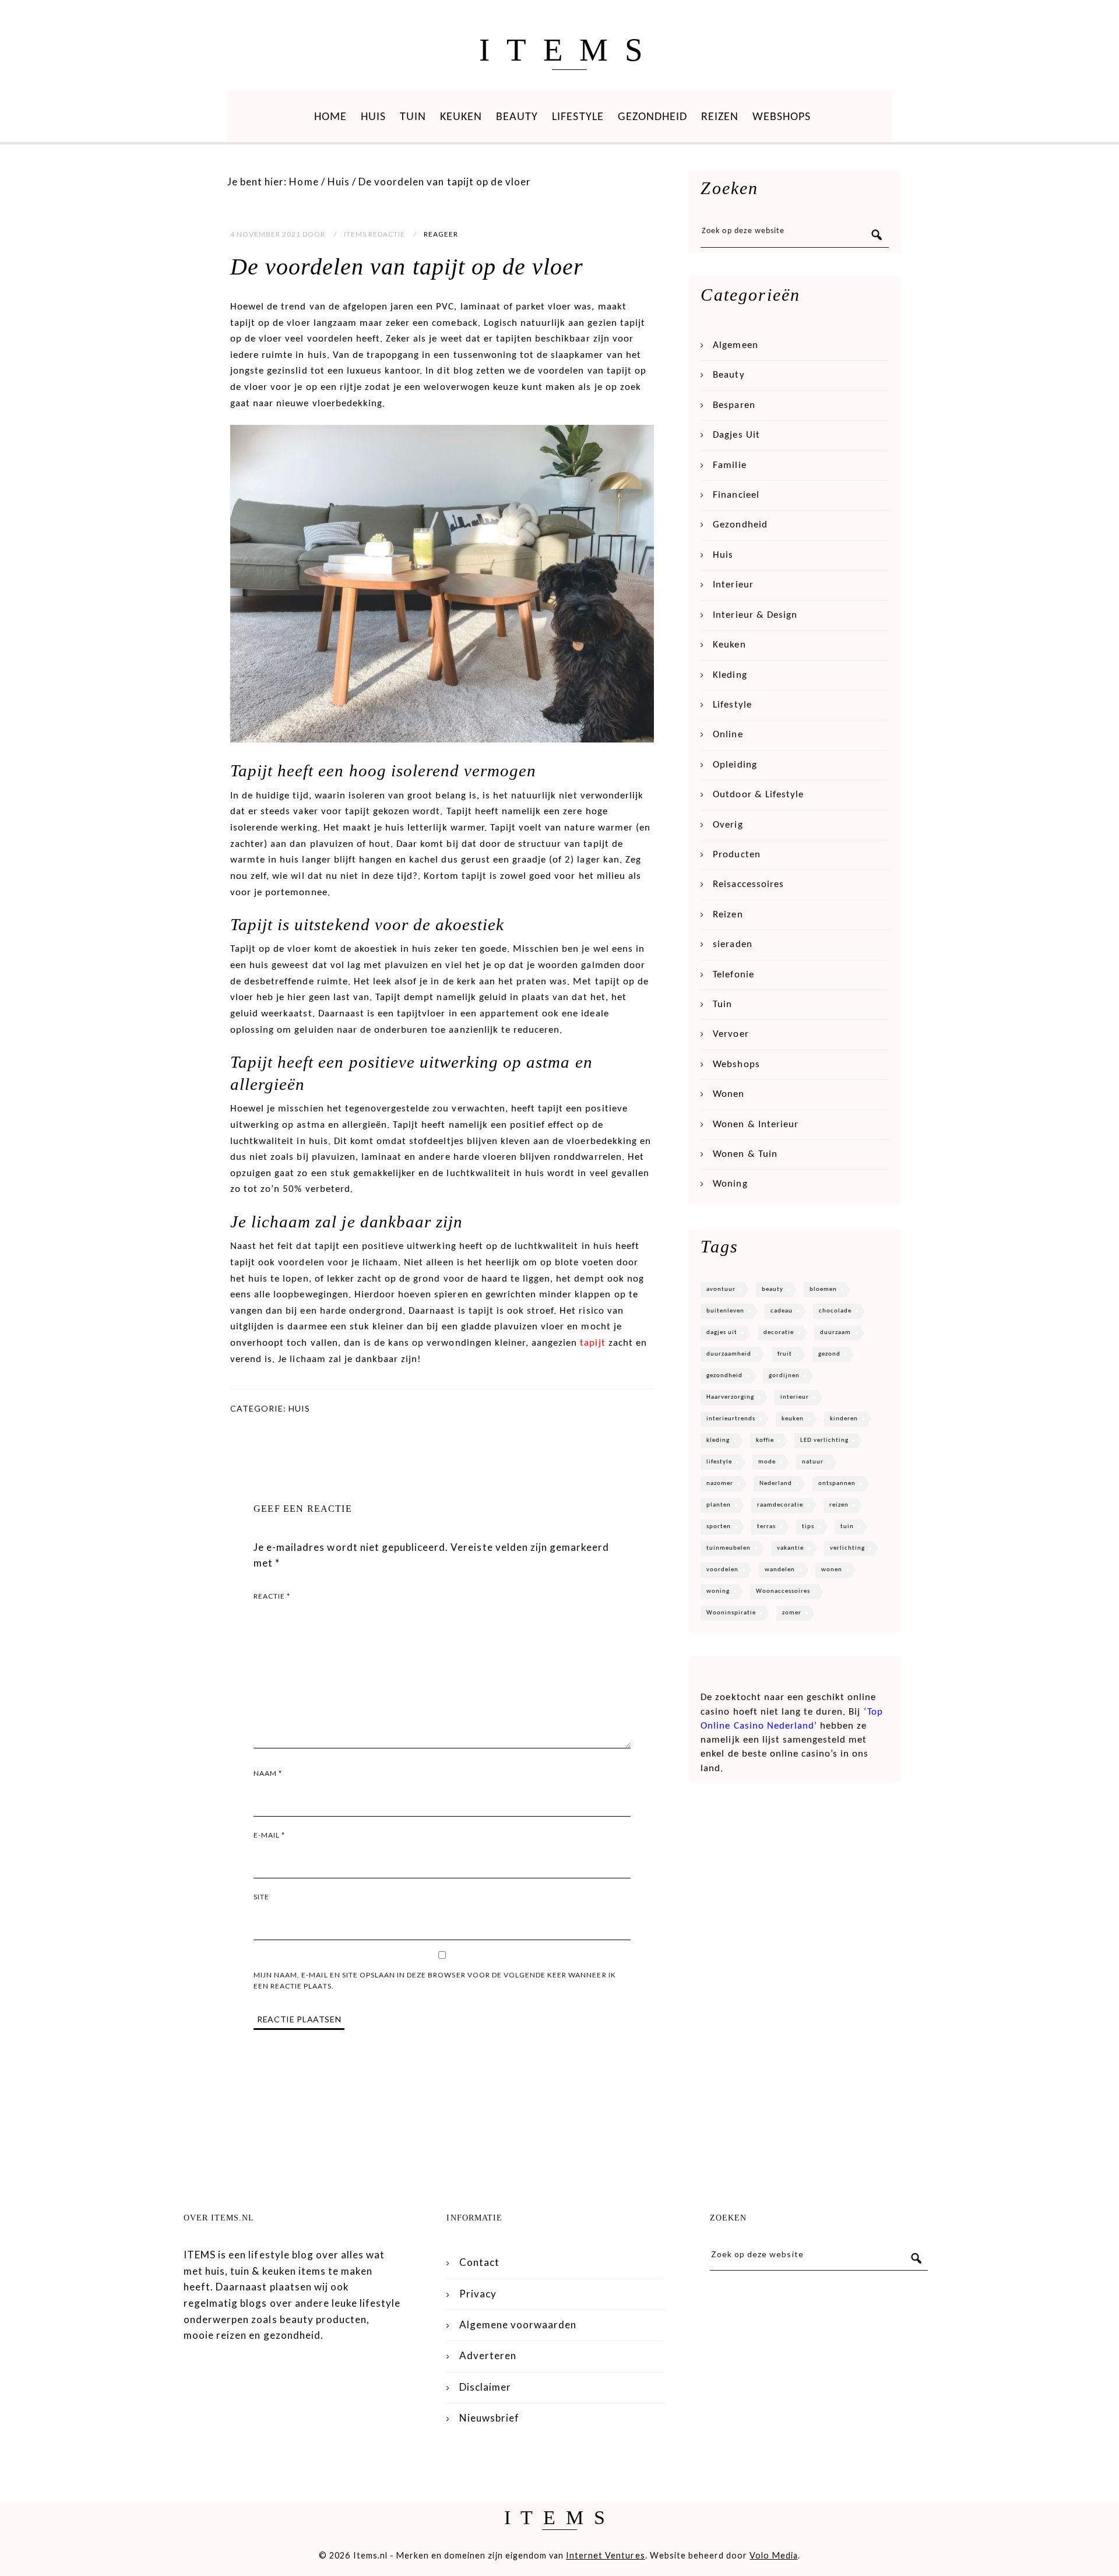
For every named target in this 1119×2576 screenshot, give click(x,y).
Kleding (730, 675)
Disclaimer (485, 2387)
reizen (839, 1505)
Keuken (461, 117)
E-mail (269, 1835)
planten (719, 1505)
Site (261, 1897)
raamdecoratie (780, 1505)
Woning (730, 1184)
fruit (785, 1354)
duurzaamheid (729, 1354)
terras (766, 1527)
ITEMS (569, 50)
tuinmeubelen (729, 1548)
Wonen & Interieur (756, 1125)
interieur (795, 1397)
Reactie (272, 1596)
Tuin (413, 117)
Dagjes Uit (736, 435)
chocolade (835, 1311)
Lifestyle (578, 117)
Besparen (734, 405)
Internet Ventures (606, 2555)
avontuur (721, 1289)
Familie (729, 465)
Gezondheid (652, 117)
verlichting (847, 1548)
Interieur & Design (755, 615)
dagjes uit (722, 1333)
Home (330, 117)
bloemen (823, 1289)
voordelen (722, 1570)
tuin (847, 1527)
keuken (793, 1419)
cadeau (782, 1311)
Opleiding (735, 765)
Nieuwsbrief (489, 2418)
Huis (373, 117)
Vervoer (731, 1034)
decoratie (779, 1333)
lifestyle (719, 1462)
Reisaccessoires (748, 884)
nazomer (720, 1484)
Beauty (517, 117)
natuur (813, 1462)
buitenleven (725, 1311)
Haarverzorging (730, 1397)
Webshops (782, 117)
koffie (765, 1440)
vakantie (790, 1548)
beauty (773, 1289)
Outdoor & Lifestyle (758, 795)
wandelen (780, 1570)
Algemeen (735, 345)
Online (728, 735)
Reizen (720, 117)
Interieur (733, 585)
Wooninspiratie (731, 1613)
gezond (829, 1354)
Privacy (478, 2294)
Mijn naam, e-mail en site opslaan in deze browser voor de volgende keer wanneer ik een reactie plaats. (435, 1981)
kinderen (844, 1419)
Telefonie (733, 975)
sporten (719, 1527)
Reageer (441, 234)
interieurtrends (731, 1419)
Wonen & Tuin (745, 1154)
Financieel (736, 495)
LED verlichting (824, 1440)
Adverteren (488, 2355)
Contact (479, 2262)
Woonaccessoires (783, 1591)
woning (718, 1591)
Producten (736, 855)
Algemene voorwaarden (518, 2325)
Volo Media (773, 2555)
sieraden (732, 944)
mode (767, 1462)
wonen (832, 1570)
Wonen (729, 1094)
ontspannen (837, 1484)
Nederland (776, 1484)
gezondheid (724, 1376)
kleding (718, 1440)
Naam (268, 1773)
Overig (728, 825)
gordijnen (784, 1376)
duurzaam (835, 1333)
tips (808, 1527)
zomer (792, 1613)
